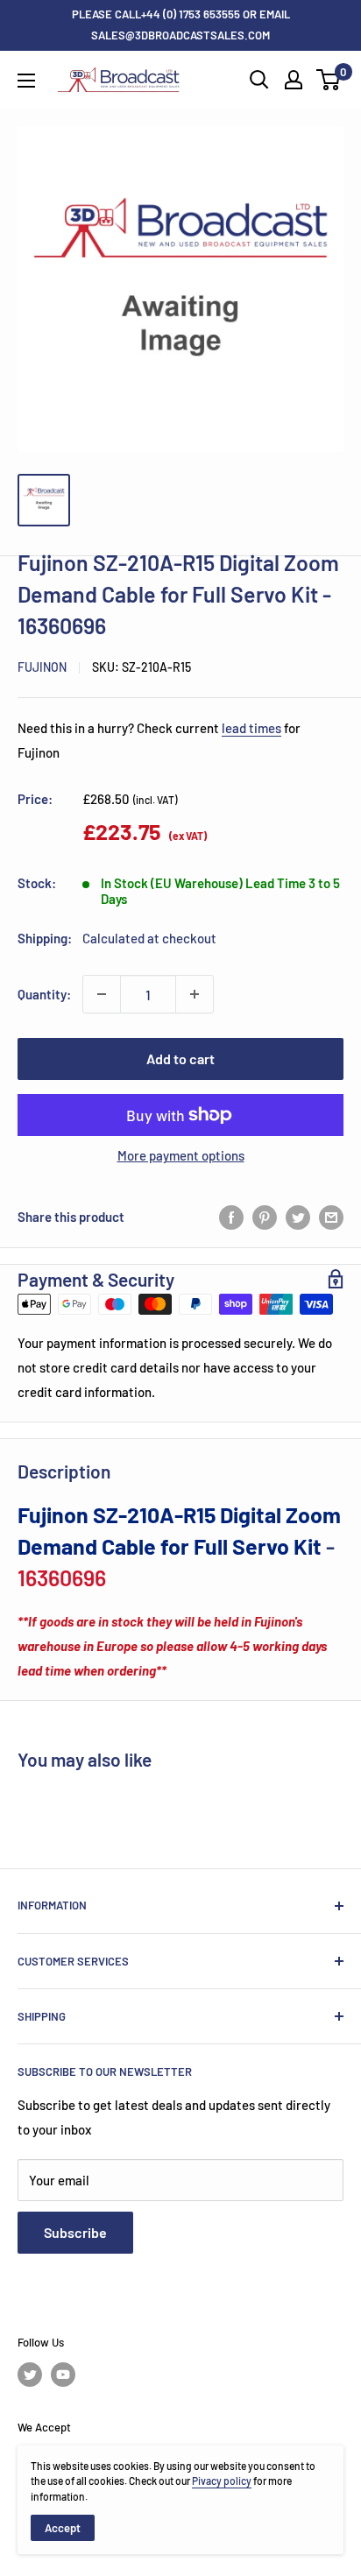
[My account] (294, 80)
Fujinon (42, 667)
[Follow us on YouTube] (63, 2375)
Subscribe (75, 2232)
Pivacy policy (222, 2481)
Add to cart (180, 1059)
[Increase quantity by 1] (195, 994)
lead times (251, 728)
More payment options (181, 1155)
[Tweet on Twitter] (298, 1217)
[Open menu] (26, 81)
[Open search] (259, 80)
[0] (329, 80)
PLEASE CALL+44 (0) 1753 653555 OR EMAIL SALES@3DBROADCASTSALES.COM (181, 25)
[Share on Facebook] (231, 1217)
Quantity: (44, 994)
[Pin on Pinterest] (265, 1217)
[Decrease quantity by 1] (102, 994)
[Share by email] (331, 1217)
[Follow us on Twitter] (30, 2375)
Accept (63, 2528)
